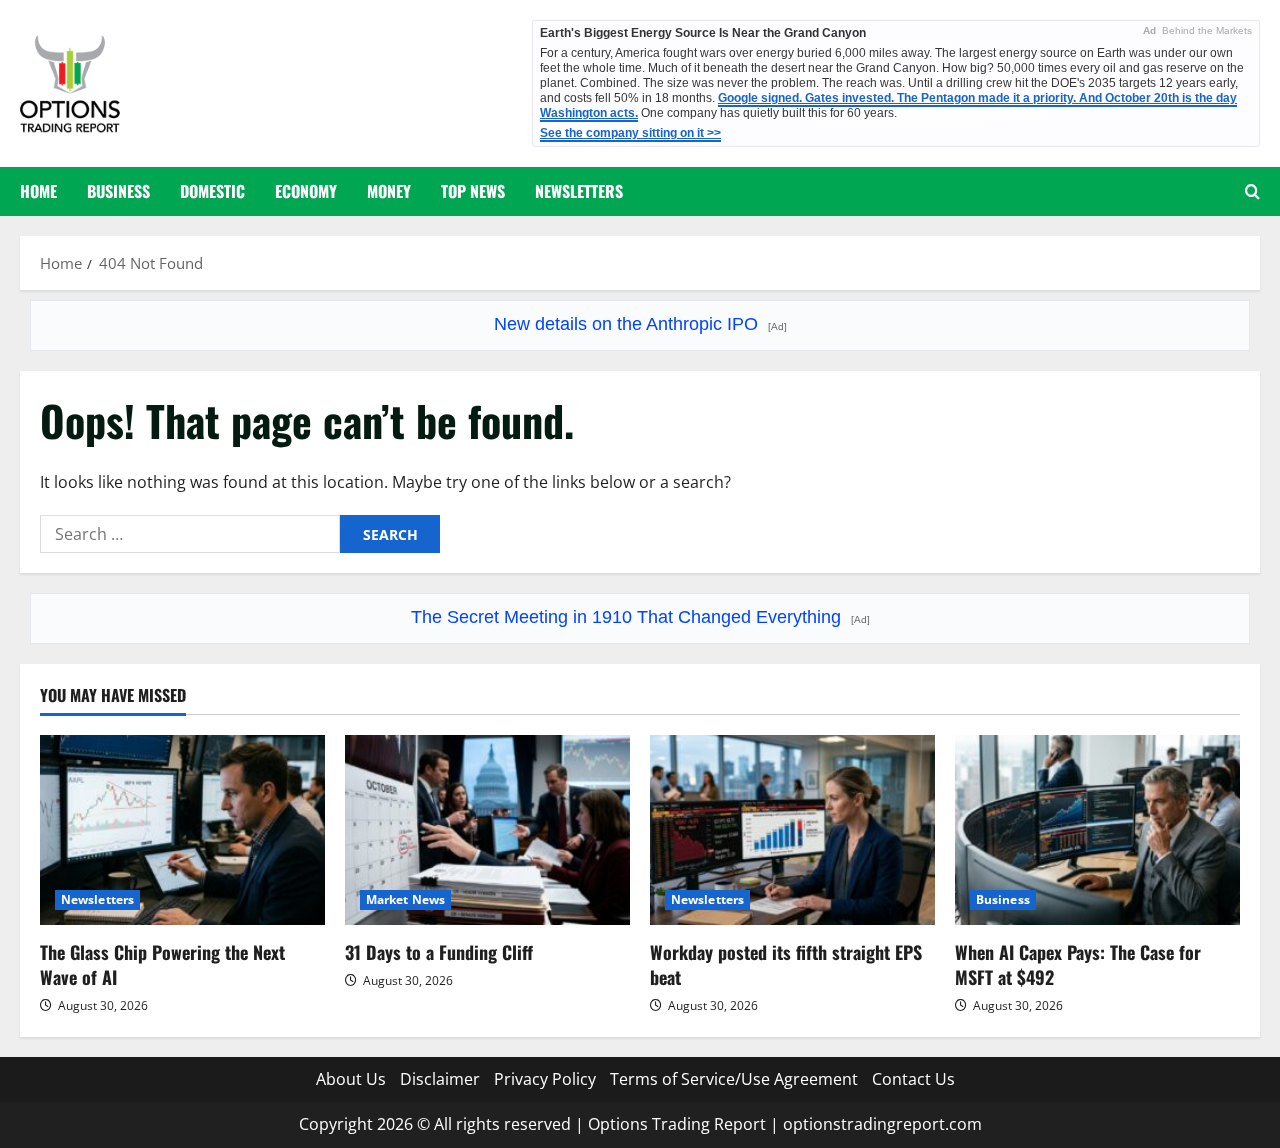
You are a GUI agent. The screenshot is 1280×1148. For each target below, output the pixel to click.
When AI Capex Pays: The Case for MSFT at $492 (1078, 964)
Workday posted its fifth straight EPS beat (786, 964)
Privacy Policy (545, 1079)
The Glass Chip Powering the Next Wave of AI (162, 964)
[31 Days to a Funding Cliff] (487, 830)
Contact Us (913, 1079)
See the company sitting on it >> (630, 133)
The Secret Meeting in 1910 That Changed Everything (640, 617)
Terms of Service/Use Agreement (734, 1079)
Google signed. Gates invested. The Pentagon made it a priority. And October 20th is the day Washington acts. (888, 105)
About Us (351, 1079)
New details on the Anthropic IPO (640, 324)
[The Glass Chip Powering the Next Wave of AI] (182, 830)
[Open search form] (1252, 191)
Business (118, 191)
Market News (405, 899)
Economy (306, 191)
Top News (473, 191)
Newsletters (579, 191)
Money (389, 191)
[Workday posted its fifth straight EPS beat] (792, 830)
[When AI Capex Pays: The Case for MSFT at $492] (1097, 830)
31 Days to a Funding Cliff (439, 952)
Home (38, 191)
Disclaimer (440, 1079)
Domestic (212, 191)
